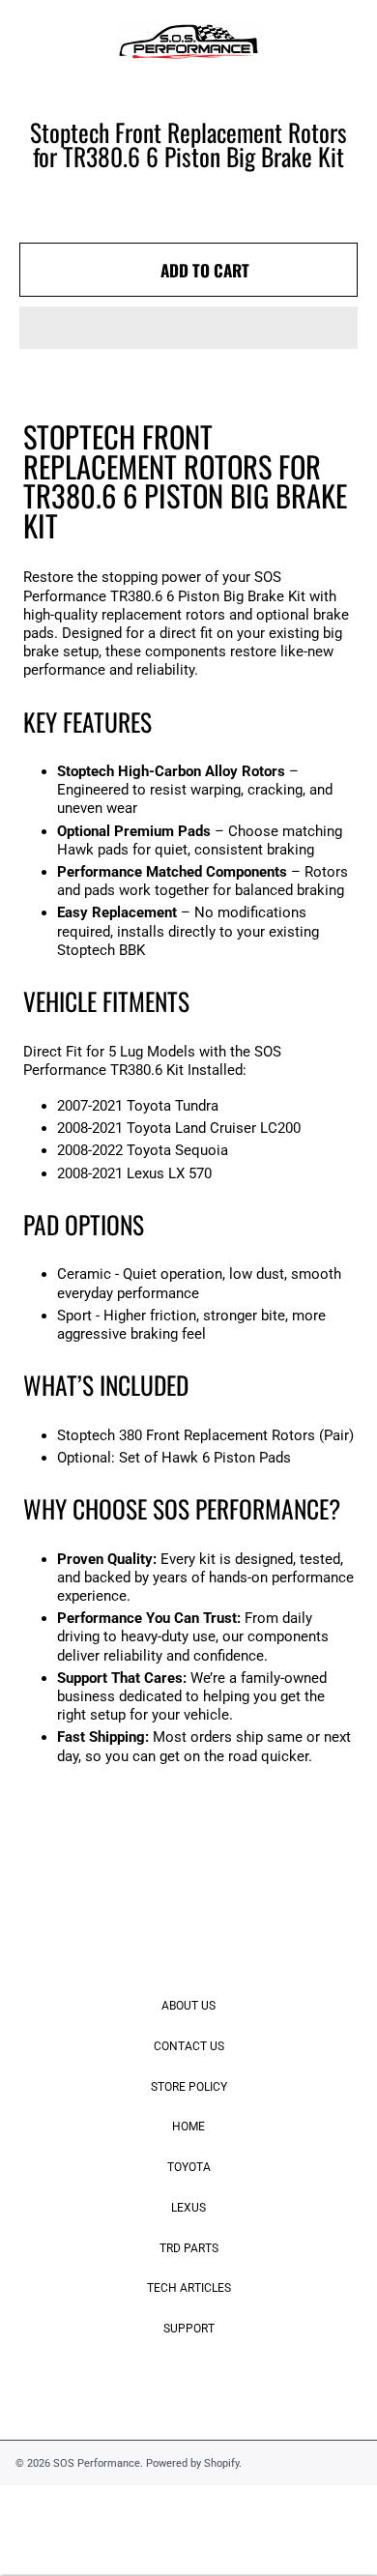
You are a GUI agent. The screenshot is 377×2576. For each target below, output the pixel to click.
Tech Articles (189, 2288)
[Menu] (32, 43)
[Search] (302, 43)
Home (188, 2127)
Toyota (189, 2167)
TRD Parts (189, 2248)
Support (189, 2329)
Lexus (188, 2208)
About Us (188, 2006)
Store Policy (189, 2087)
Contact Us (189, 2046)
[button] (188, 328)
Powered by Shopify (192, 2463)
